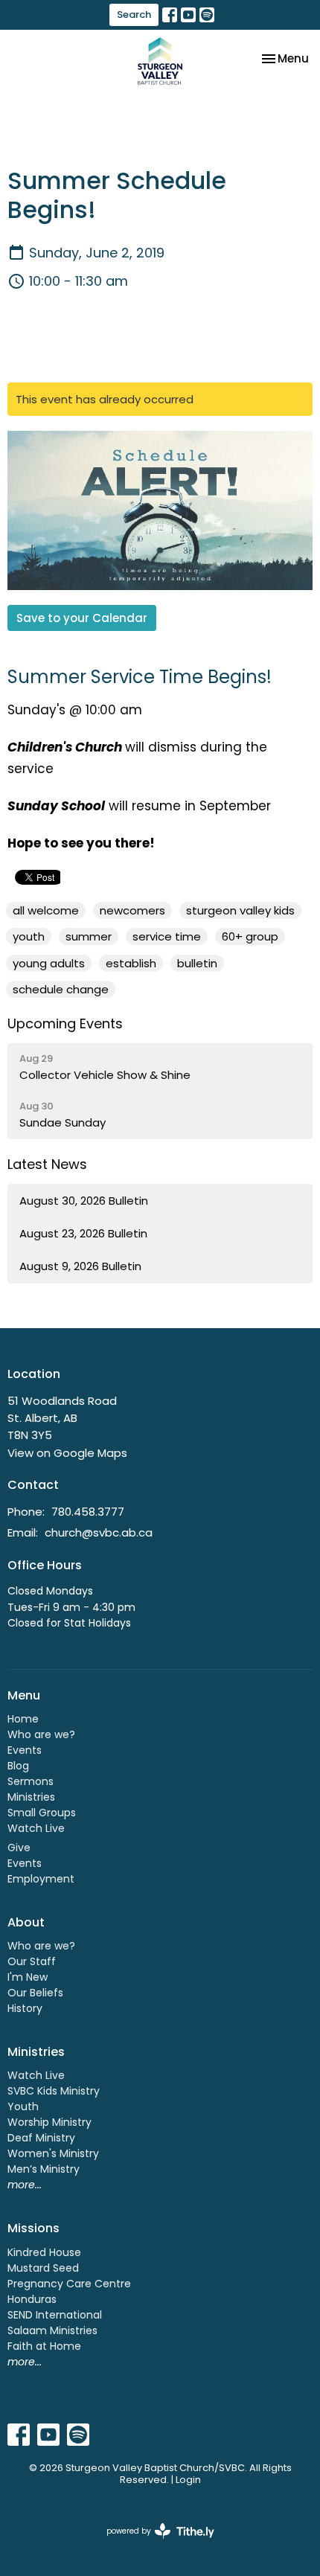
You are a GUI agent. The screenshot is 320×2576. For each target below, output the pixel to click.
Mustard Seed (43, 2268)
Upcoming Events (65, 1023)
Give (19, 1848)
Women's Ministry (53, 2153)
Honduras (32, 2299)
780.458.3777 (88, 1512)
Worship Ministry (49, 2122)
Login (188, 2480)
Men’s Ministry (44, 2169)
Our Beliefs (35, 1993)
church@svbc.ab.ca (99, 1532)
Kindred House (44, 2252)
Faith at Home (44, 2346)
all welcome (46, 910)
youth (29, 936)
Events (25, 1750)
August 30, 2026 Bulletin (84, 1201)
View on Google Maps (67, 1453)
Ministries (31, 1797)
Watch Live (36, 1828)
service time (167, 936)
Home (23, 1719)
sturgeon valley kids (240, 910)
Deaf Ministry (41, 2138)
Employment (41, 1879)
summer (89, 936)
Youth (23, 2106)
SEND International (55, 2315)
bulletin (197, 963)
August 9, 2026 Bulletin (80, 1266)
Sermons (31, 1781)
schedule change (61, 989)
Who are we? (41, 1734)
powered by (153, 2543)
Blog (18, 1766)
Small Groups (42, 1813)
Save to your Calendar (82, 618)
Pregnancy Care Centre (69, 2284)
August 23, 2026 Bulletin (83, 1233)
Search (134, 15)
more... (25, 2185)
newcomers (132, 910)
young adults (49, 963)
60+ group (250, 936)
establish (131, 963)
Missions (33, 2228)
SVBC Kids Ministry (54, 2091)
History (25, 2008)
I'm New (28, 1977)
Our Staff (32, 1961)
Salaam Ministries (52, 2330)
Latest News (47, 1164)
